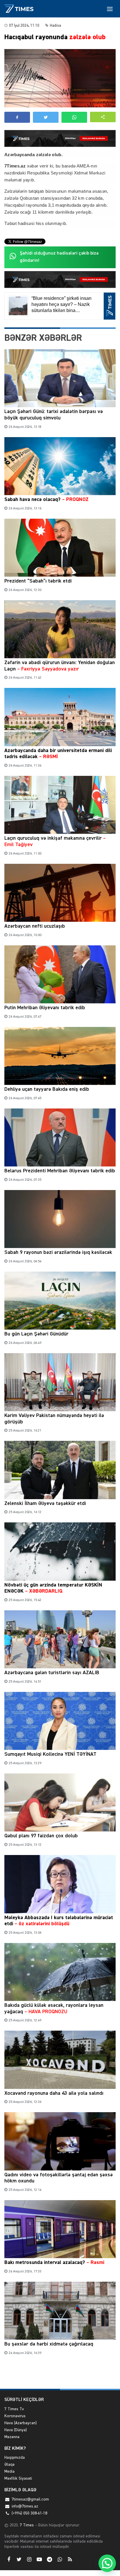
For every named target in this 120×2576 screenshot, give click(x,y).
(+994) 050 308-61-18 (29, 2513)
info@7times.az (25, 2506)
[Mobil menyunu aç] (110, 9)
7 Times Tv (14, 2409)
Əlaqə (9, 2465)
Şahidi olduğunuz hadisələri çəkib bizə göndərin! (59, 257)
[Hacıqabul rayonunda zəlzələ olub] (60, 78)
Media (9, 2472)
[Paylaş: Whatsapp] (74, 117)
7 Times (26, 2525)
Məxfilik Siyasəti (18, 2478)
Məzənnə (12, 2437)
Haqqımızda (15, 2458)
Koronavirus (15, 2416)
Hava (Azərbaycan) (21, 2423)
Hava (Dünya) (16, 2430)
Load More (60, 2375)
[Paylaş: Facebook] (17, 117)
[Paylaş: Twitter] (46, 117)
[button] (103, 117)
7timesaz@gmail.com (30, 2499)
